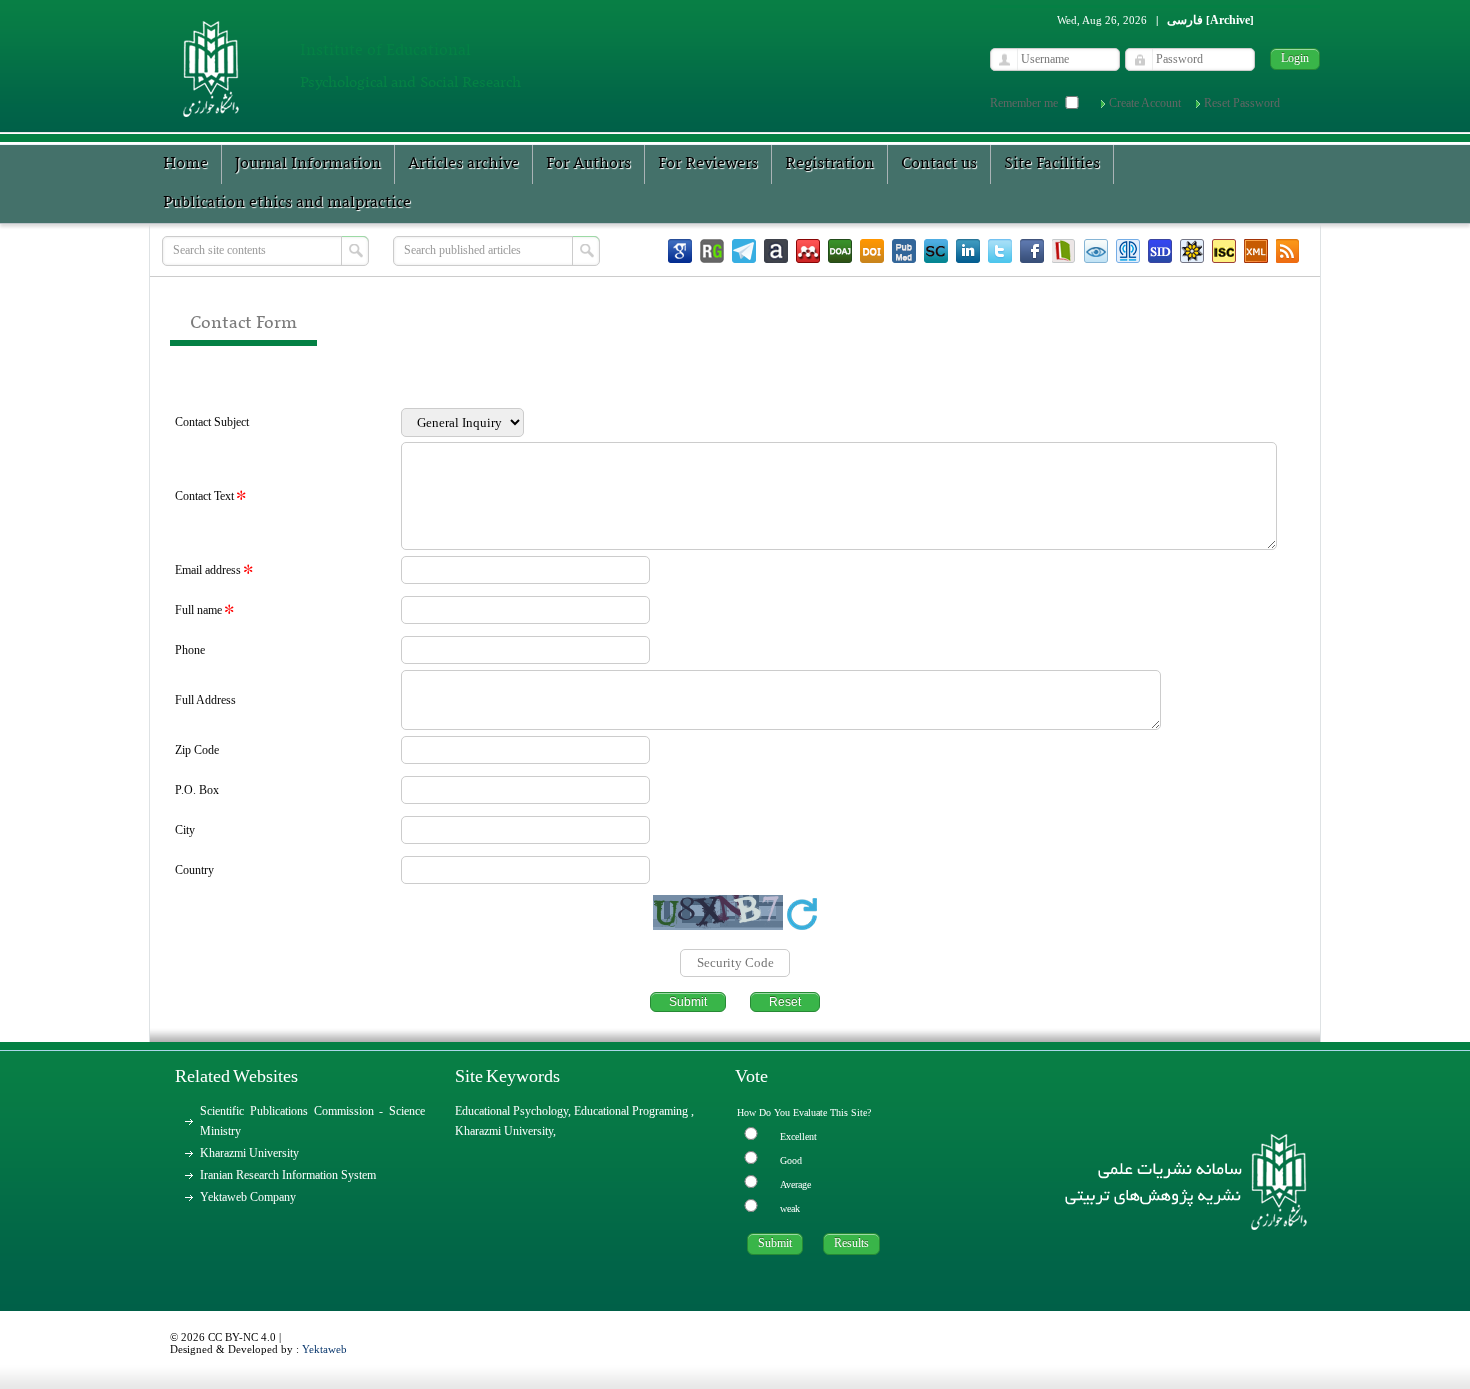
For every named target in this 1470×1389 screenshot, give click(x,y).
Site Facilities (1052, 164)
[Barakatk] (1128, 251)
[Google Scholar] (680, 251)
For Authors (588, 164)
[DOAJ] (840, 251)
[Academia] (776, 251)
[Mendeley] (808, 251)
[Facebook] (1032, 251)
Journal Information (308, 164)
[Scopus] (936, 251)
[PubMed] (904, 251)
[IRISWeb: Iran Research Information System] (1096, 251)
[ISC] (1224, 251)
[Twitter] (1000, 251)
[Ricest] (1192, 251)
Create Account (1145, 103)
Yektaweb (324, 1349)
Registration (829, 164)
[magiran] (1064, 251)
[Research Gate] (712, 251)
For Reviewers (708, 164)
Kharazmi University (249, 1153)
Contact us (939, 164)
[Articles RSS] (1288, 251)
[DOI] (872, 251)
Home (185, 164)
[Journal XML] (1256, 251)
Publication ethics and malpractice (287, 203)
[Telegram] (744, 251)
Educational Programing (632, 1111)
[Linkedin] (968, 251)
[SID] (1160, 251)
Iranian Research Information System (288, 1175)
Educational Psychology (511, 1111)
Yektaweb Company (248, 1197)
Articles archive (463, 164)
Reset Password (1242, 103)
